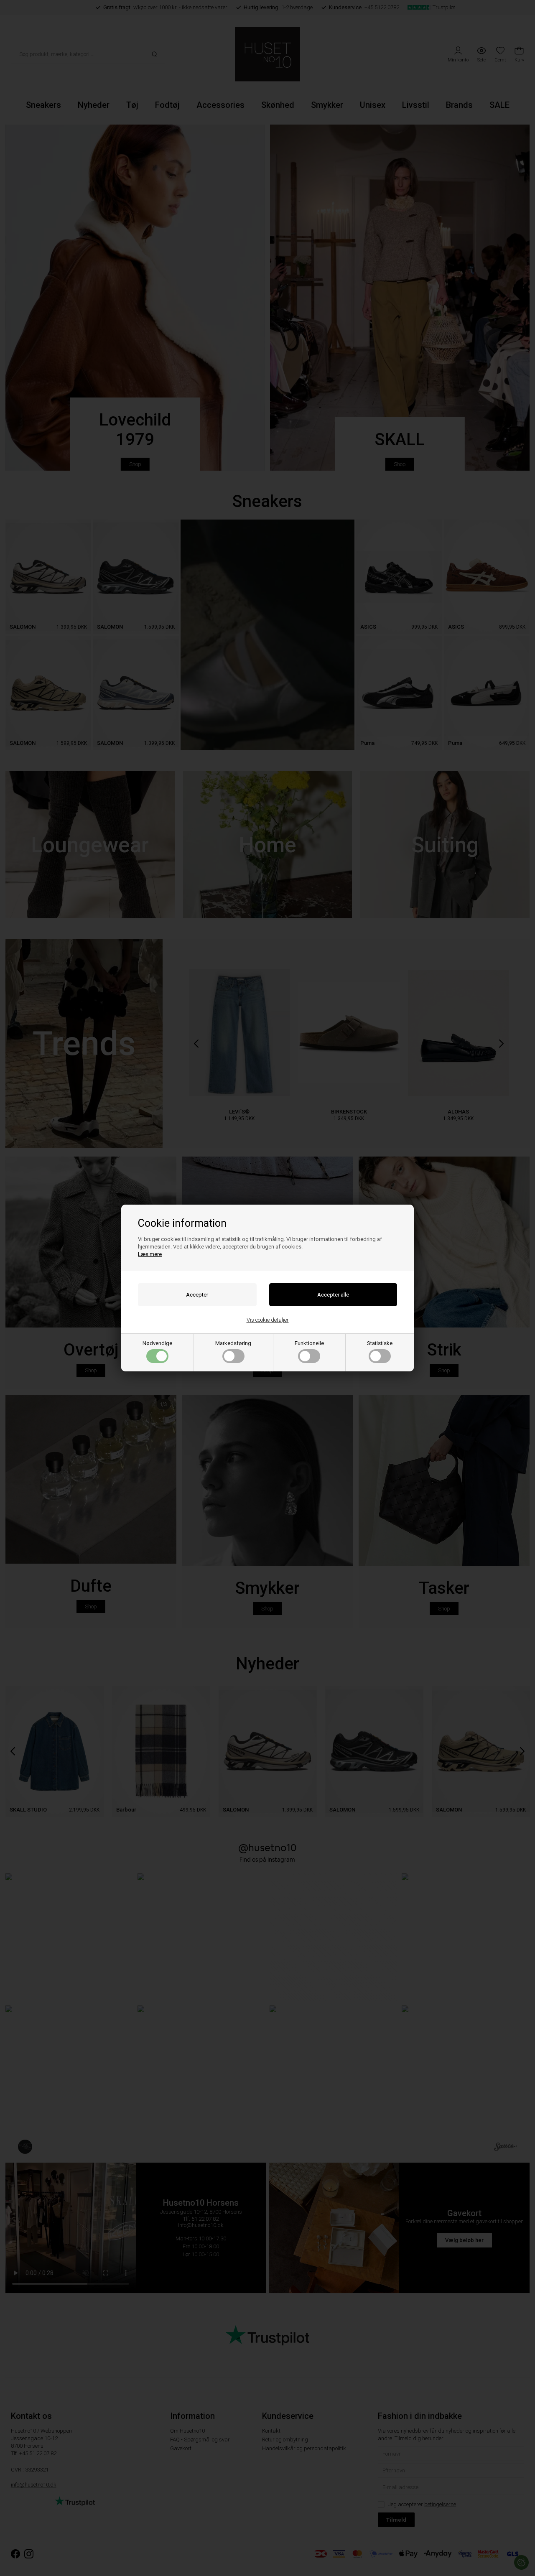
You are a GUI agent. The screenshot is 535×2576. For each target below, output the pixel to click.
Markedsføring (233, 1343)
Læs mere (150, 1254)
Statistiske (380, 1343)
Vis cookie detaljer (268, 1320)
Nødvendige (157, 1343)
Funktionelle (309, 1343)
